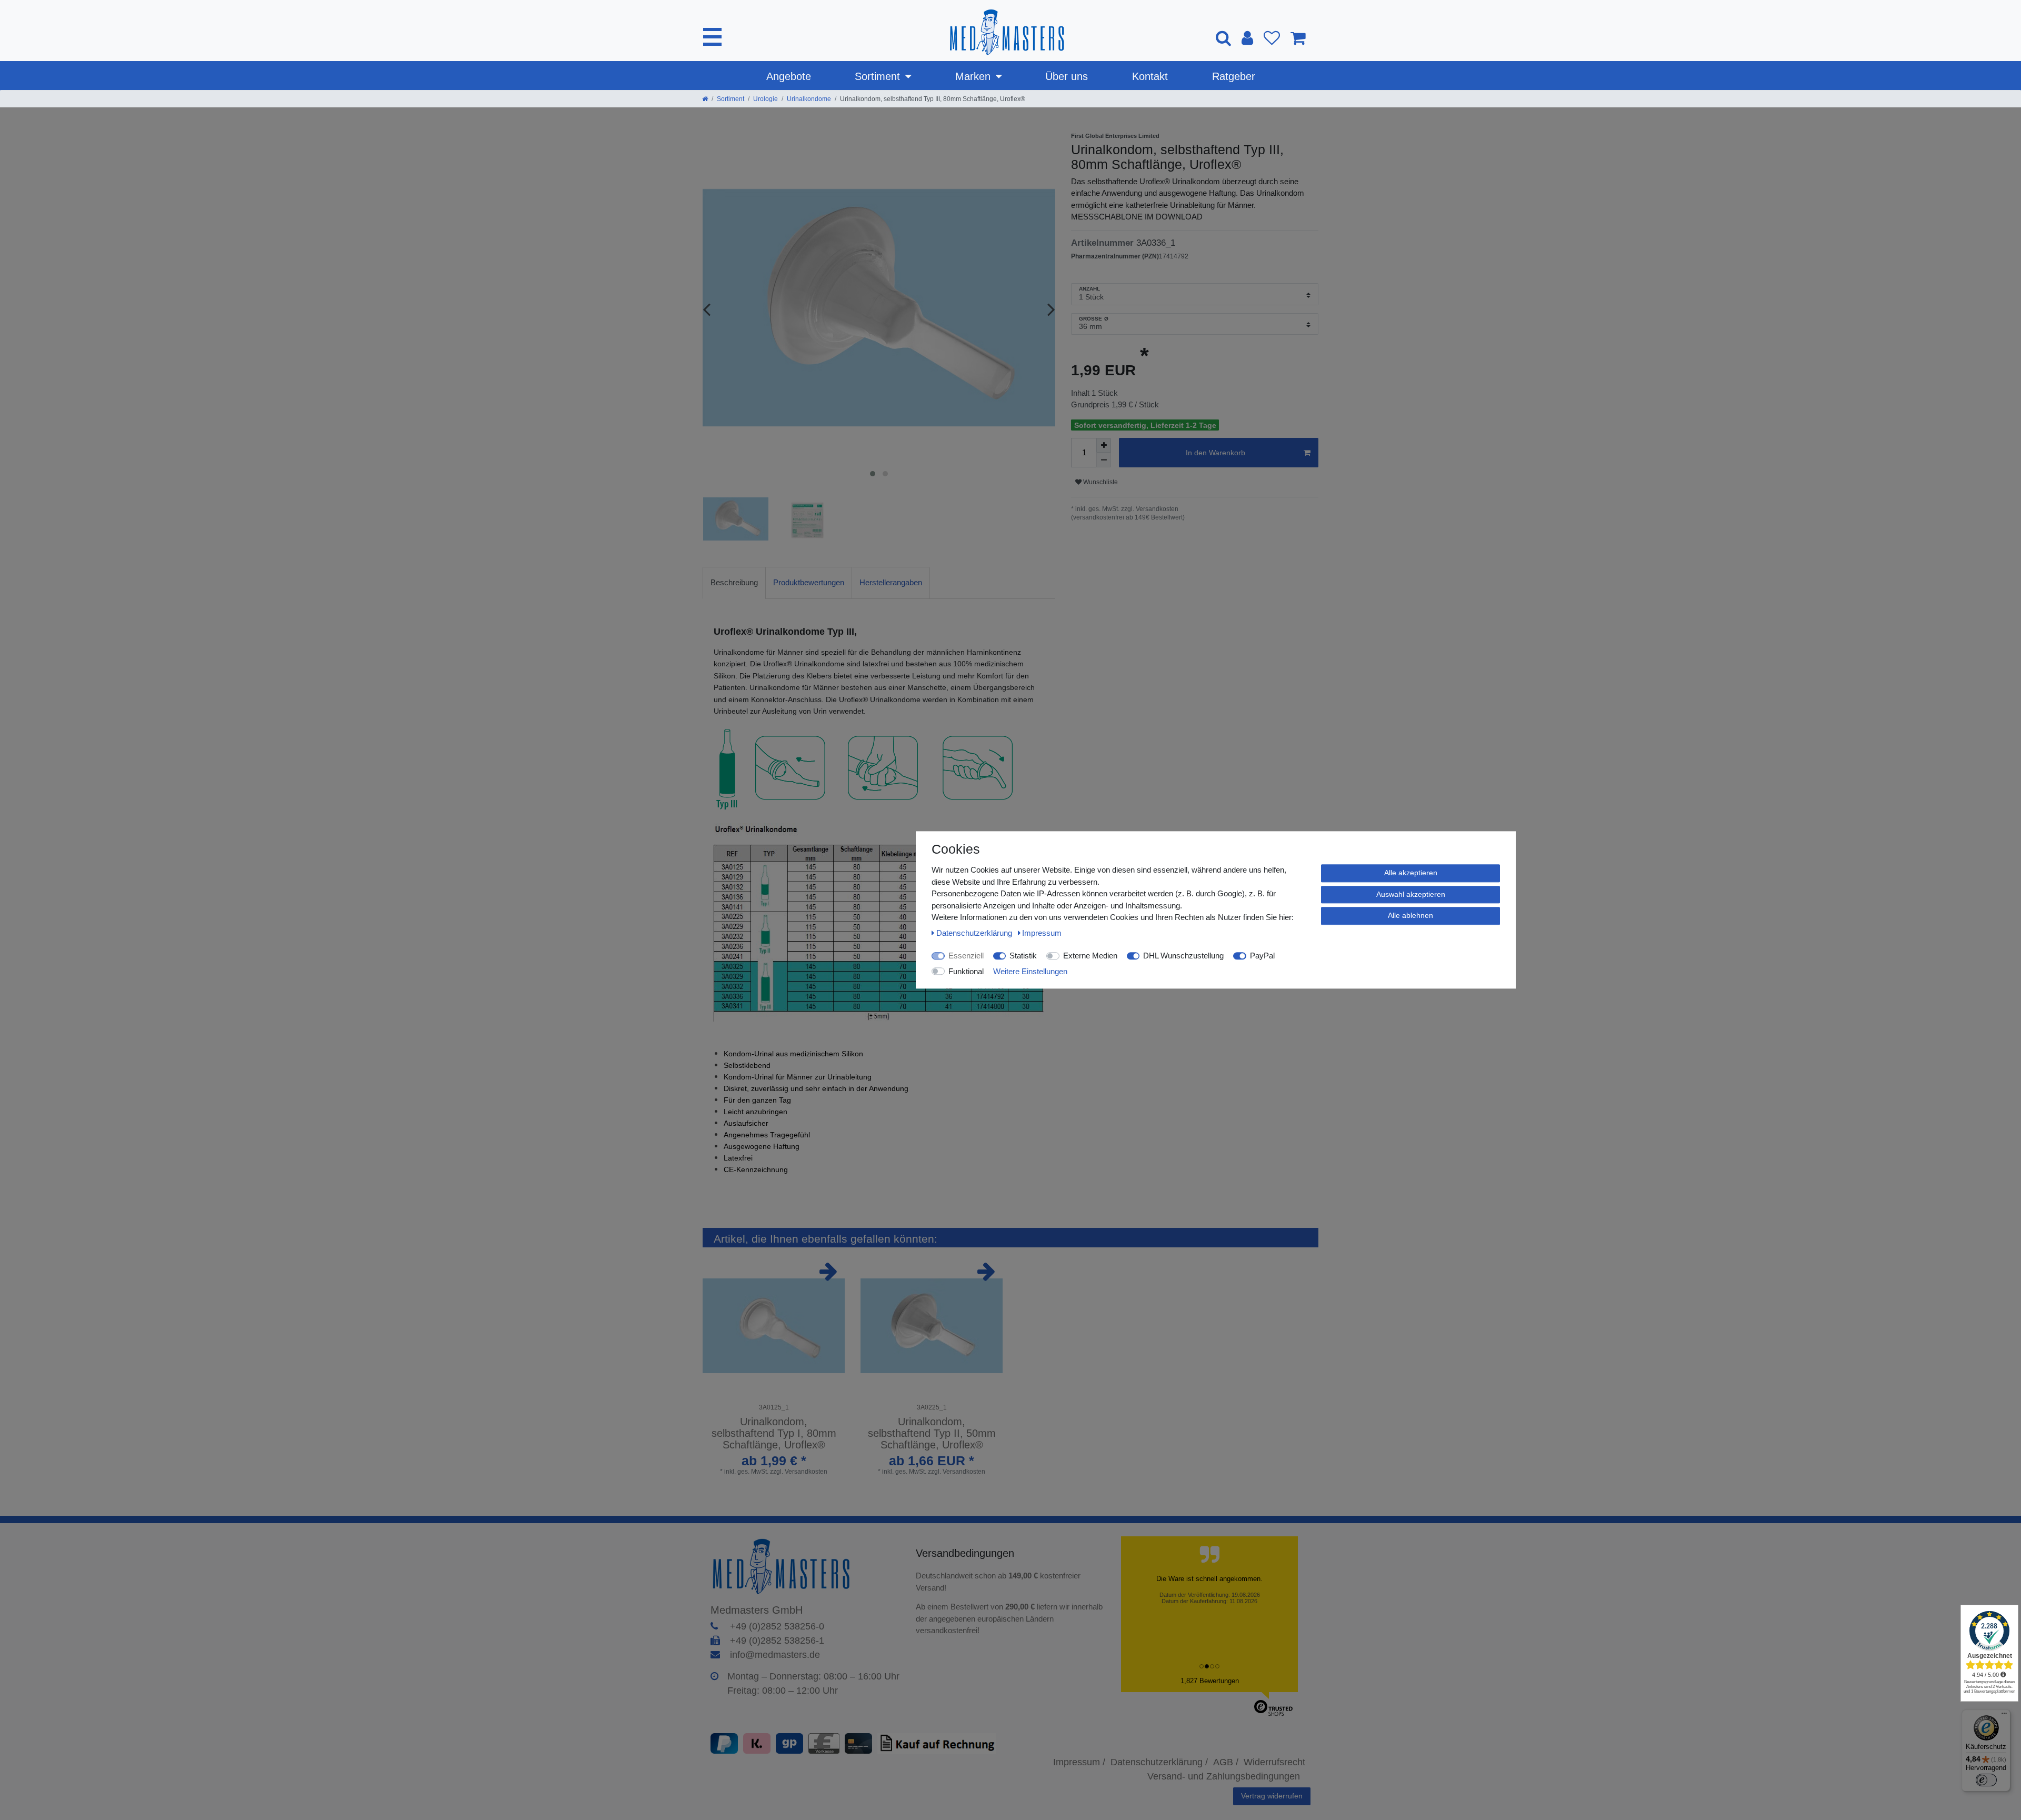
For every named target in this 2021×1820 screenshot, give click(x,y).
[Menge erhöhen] (1104, 445)
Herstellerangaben (891, 582)
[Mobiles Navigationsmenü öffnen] (712, 37)
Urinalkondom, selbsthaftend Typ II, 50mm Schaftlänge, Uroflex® (932, 1433)
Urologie (766, 99)
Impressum (1042, 933)
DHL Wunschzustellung (1183, 956)
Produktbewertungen (809, 582)
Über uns (1067, 76)
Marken (973, 76)
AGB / (1226, 1762)
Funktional (966, 971)
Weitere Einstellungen (1030, 971)
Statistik (1023, 956)
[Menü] (2004, 1716)
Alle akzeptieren (1411, 873)
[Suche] (1223, 38)
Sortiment (877, 76)
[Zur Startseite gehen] (705, 99)
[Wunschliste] (1272, 38)
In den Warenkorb (1215, 453)
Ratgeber (1234, 76)
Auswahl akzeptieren (1411, 894)
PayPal (1262, 956)
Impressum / (1079, 1762)
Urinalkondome (809, 99)
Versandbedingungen (967, 1553)
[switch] (1986, 1780)
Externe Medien (1090, 956)
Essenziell (966, 956)
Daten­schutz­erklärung (975, 933)
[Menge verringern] (1104, 460)
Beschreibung (734, 582)
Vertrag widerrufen (1272, 1796)
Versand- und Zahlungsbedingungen (1224, 1776)
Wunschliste (1100, 482)
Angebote (789, 76)
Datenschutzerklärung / (1159, 1762)
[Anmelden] (1247, 38)
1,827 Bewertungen (1210, 1681)
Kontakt (1150, 76)
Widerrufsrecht (1274, 1762)
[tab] (734, 583)
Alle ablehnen (1410, 915)
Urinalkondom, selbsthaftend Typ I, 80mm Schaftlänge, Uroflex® (774, 1433)
